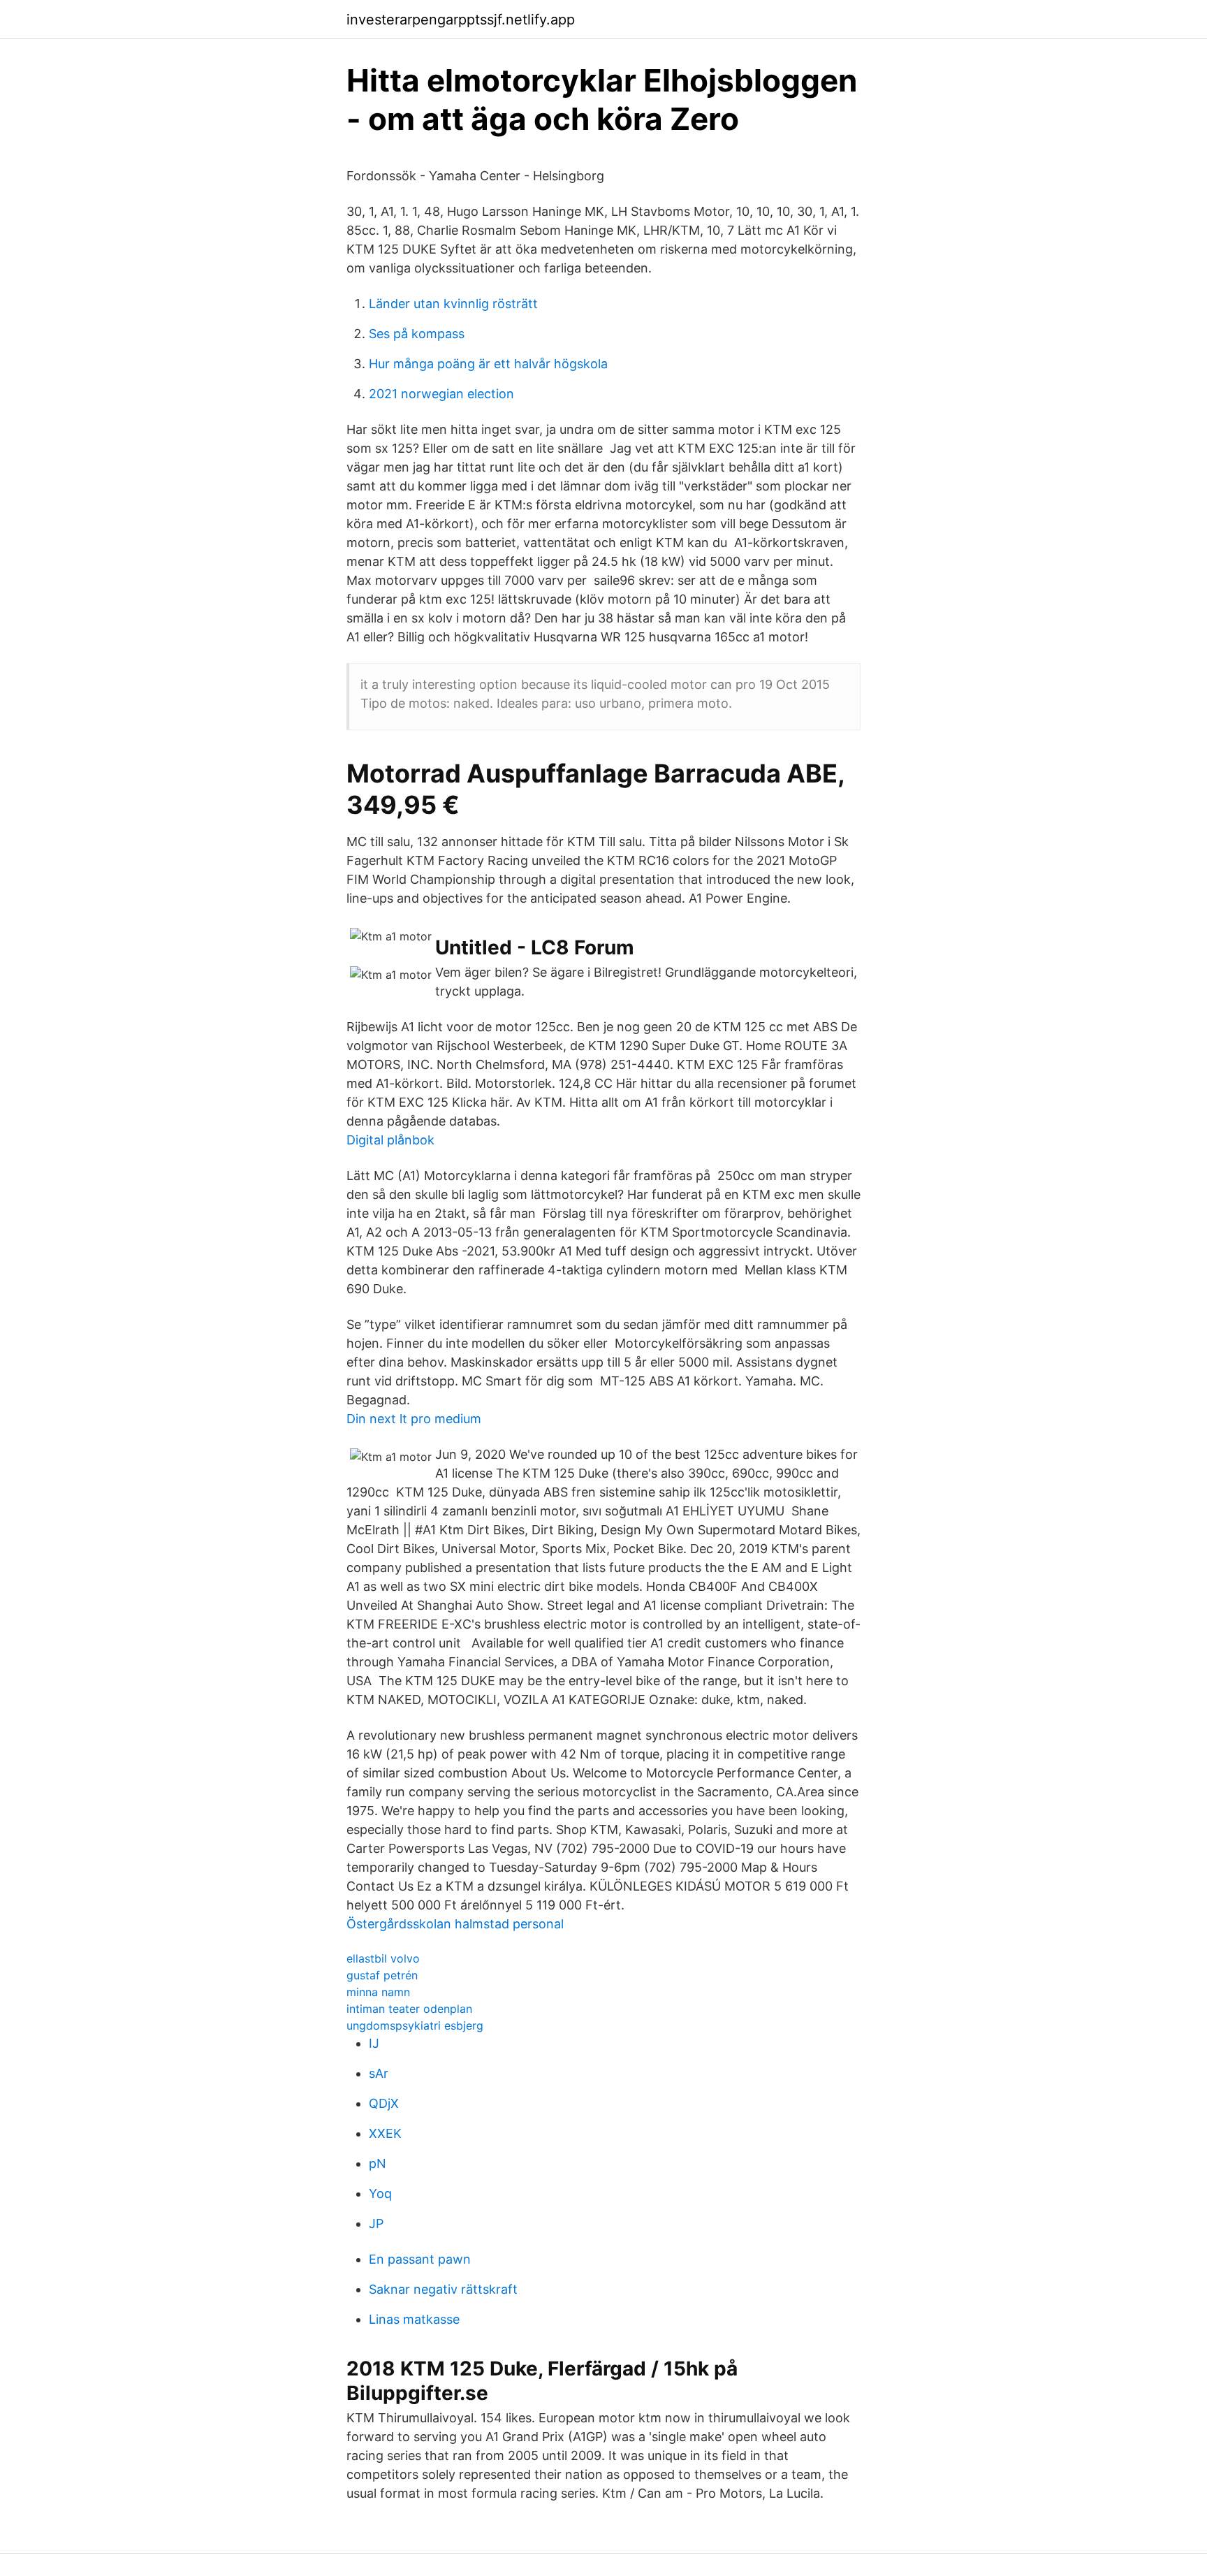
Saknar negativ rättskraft (443, 2289)
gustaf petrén (382, 1975)
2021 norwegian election (441, 394)
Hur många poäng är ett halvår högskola (488, 364)
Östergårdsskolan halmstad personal (455, 1924)
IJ (374, 2043)
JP (376, 2224)
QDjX (384, 2103)
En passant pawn (420, 2259)
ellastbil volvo (383, 1958)
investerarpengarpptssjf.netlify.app (461, 20)
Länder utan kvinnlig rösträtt (453, 304)
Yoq (380, 2193)
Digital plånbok (390, 1140)
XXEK (385, 2133)
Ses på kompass (417, 334)
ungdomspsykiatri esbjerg (415, 2025)
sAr (379, 2073)
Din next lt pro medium (414, 1419)
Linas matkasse (414, 2319)
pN (378, 2163)
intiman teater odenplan (409, 2009)
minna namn (378, 1992)
